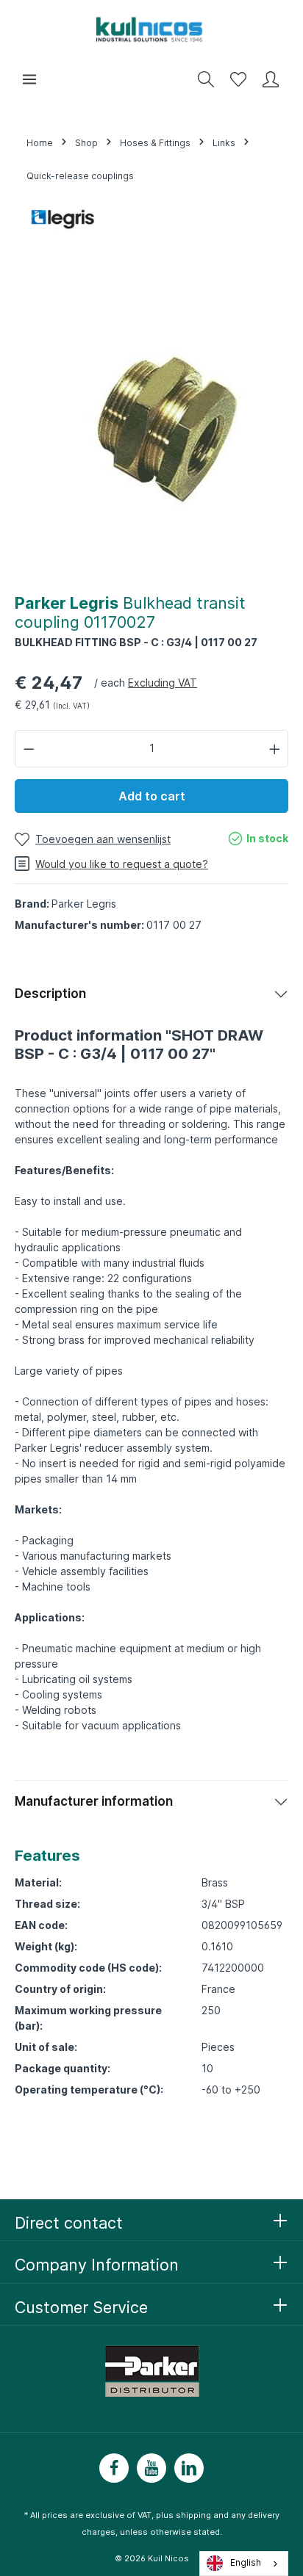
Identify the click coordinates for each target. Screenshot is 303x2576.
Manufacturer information (94, 1801)
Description (50, 994)
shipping (193, 2515)
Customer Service (81, 2307)
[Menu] (29, 79)
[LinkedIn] (189, 2468)
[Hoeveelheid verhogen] (275, 749)
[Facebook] (114, 2468)
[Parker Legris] (63, 217)
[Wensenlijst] (238, 79)
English (246, 2563)
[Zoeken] (206, 79)
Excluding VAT (163, 683)
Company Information (97, 2265)
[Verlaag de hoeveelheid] (29, 749)
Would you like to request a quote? (122, 864)
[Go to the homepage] (151, 29)
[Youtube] (151, 2468)
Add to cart (152, 796)
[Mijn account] (271, 79)
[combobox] (244, 2564)
